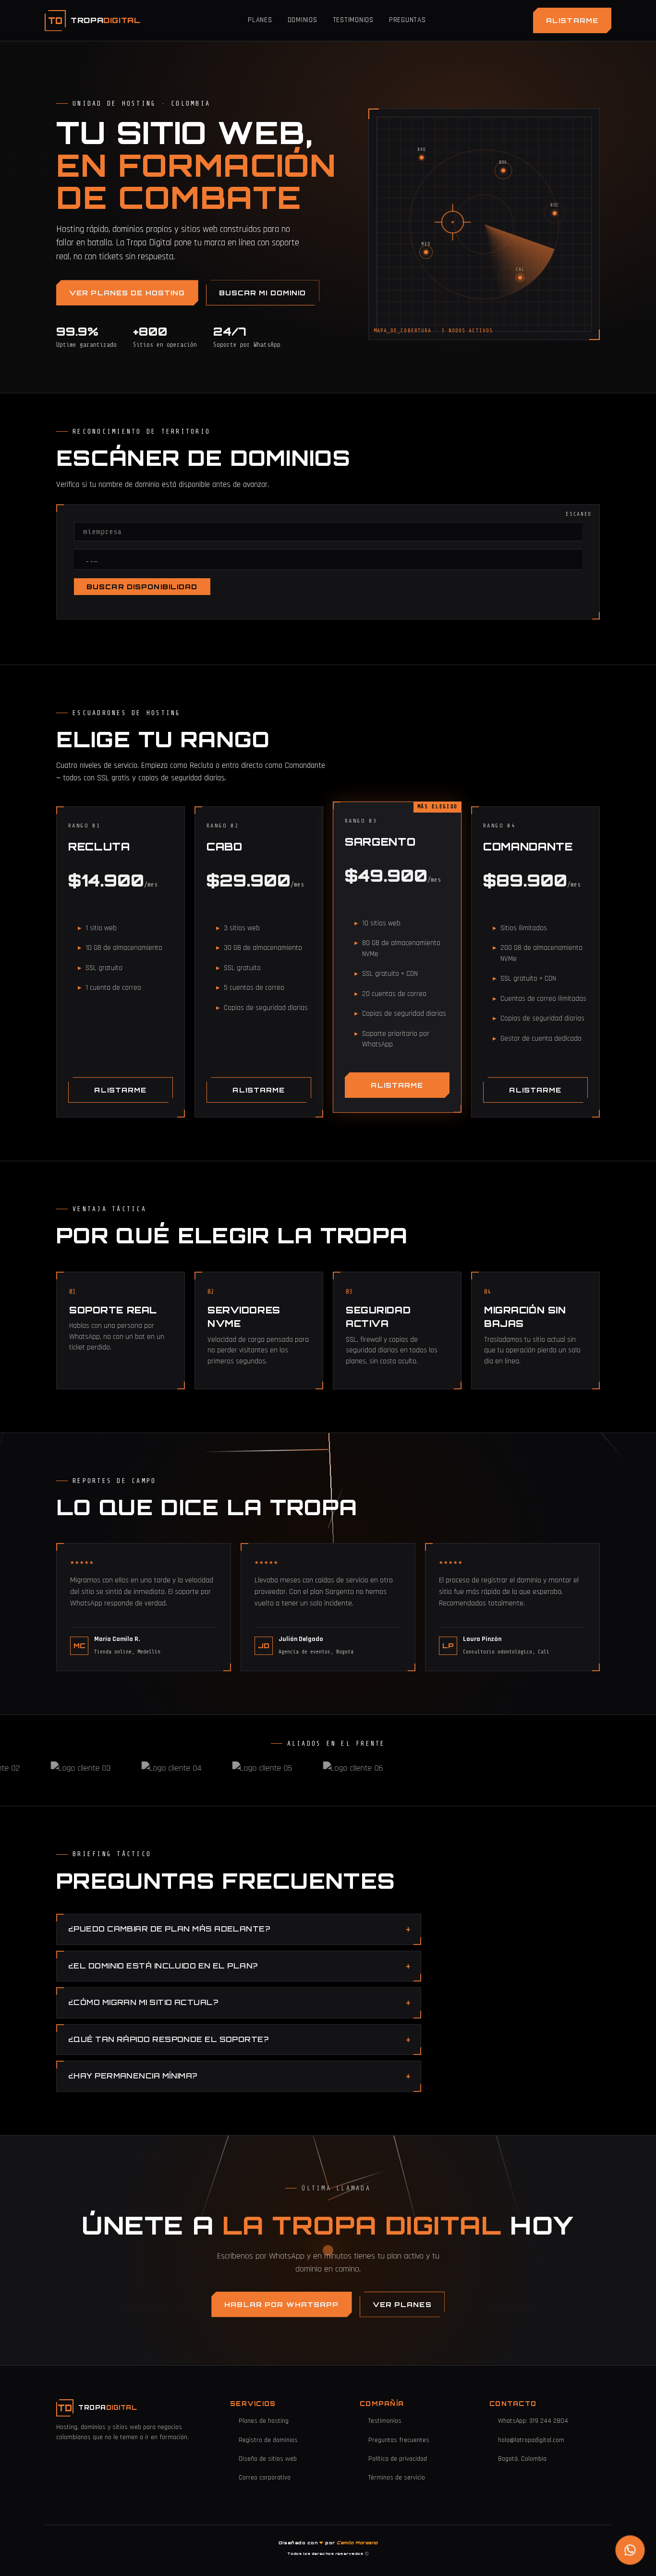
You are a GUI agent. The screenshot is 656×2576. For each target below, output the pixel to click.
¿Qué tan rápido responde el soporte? (168, 2039)
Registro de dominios (268, 2440)
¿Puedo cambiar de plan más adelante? (169, 1929)
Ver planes (402, 2304)
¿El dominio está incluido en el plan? (163, 1966)
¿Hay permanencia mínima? (133, 2076)
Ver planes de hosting (127, 293)
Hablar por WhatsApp (281, 2304)
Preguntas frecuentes (399, 2440)
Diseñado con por (328, 2543)
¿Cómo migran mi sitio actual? (143, 2002)
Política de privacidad (398, 2459)
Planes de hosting (264, 2421)
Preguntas (407, 20)
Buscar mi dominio (263, 293)
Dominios (303, 20)
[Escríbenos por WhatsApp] (630, 2550)
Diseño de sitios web (268, 2459)
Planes (260, 20)
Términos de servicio (397, 2478)
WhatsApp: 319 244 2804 (533, 2421)
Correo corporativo (265, 2478)
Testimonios (353, 20)
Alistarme (572, 20)
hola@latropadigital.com (531, 2440)
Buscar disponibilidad (142, 587)
